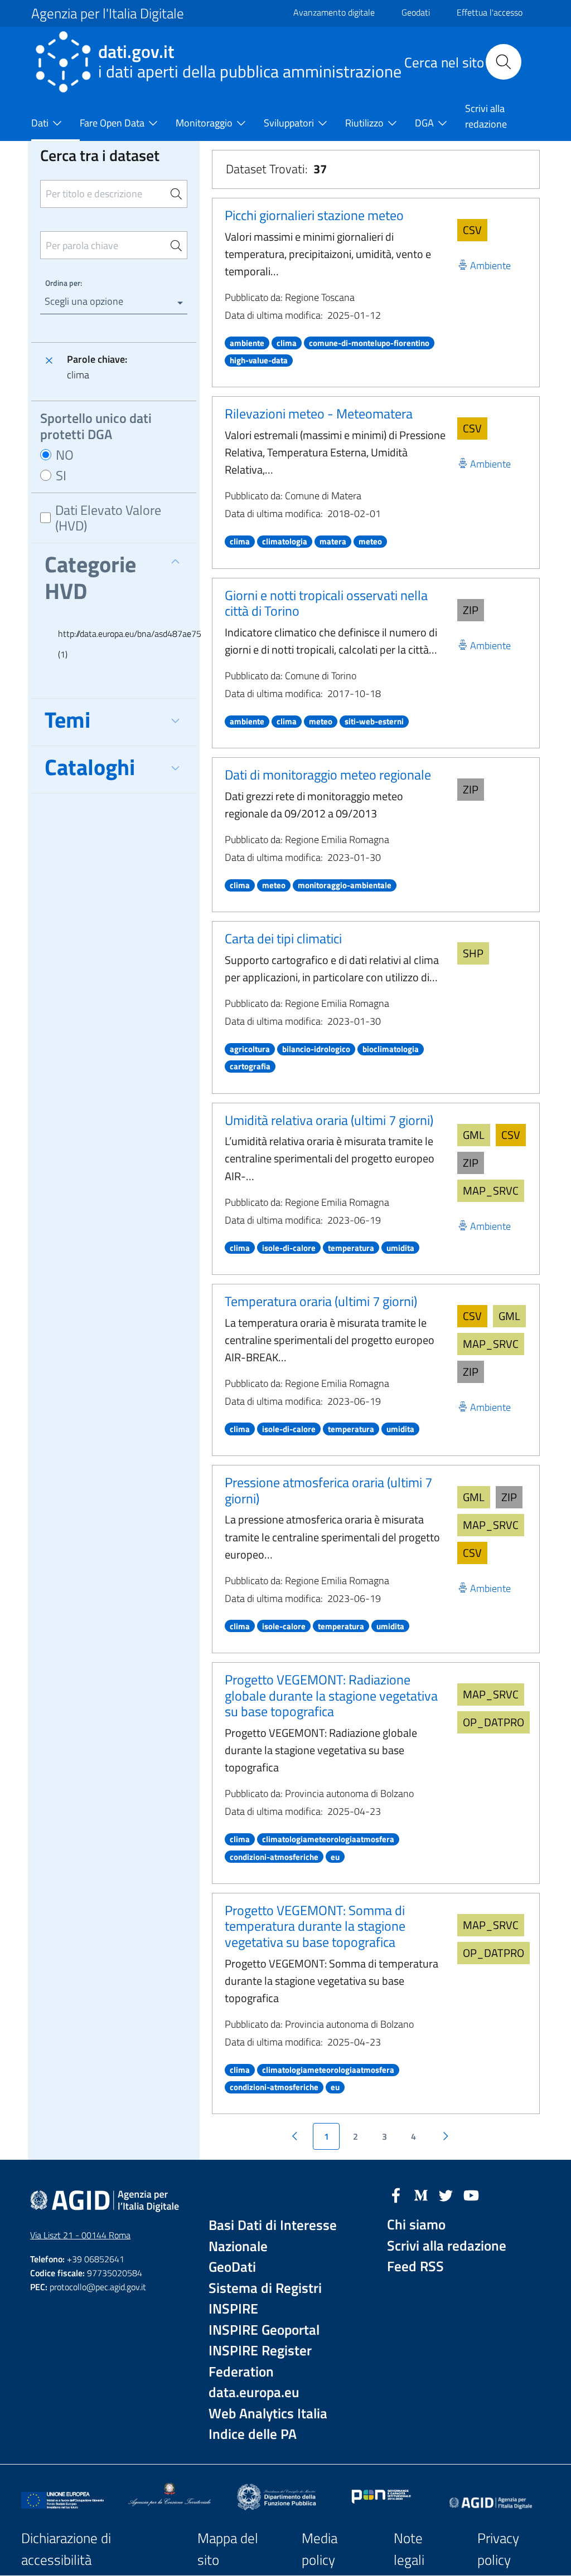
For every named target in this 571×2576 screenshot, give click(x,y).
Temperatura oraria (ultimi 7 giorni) (321, 1301)
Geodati (416, 12)
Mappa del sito (228, 2549)
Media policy (320, 2549)
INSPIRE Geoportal (264, 2330)
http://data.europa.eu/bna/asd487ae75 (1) (120, 644)
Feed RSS (415, 2266)
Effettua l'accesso (490, 12)
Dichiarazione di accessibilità (66, 2549)
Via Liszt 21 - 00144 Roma (80, 2235)
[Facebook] (396, 2194)
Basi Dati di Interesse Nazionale (273, 2236)
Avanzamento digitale (334, 12)
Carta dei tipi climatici (283, 938)
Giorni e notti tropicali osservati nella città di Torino (326, 603)
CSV (472, 230)
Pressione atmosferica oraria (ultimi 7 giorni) (328, 1490)
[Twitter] (446, 2194)
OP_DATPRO (493, 1722)
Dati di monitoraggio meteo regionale (328, 775)
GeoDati (232, 2267)
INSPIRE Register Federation (260, 2361)
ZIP (471, 610)
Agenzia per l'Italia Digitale (108, 13)
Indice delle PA (253, 2434)
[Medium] (421, 2194)
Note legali (409, 2549)
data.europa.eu (254, 2392)
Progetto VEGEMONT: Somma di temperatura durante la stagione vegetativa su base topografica (315, 1926)
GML (474, 1135)
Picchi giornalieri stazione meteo (314, 215)
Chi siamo (416, 2225)
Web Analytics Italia (268, 2414)
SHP (473, 953)
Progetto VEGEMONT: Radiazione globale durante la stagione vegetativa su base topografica (331, 1696)
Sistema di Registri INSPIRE (265, 2299)
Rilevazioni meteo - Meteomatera (319, 413)
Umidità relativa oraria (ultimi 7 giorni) (329, 1120)
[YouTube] (471, 2194)
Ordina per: (64, 283)
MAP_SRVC (491, 1190)
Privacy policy (498, 2549)
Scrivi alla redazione (447, 2246)
